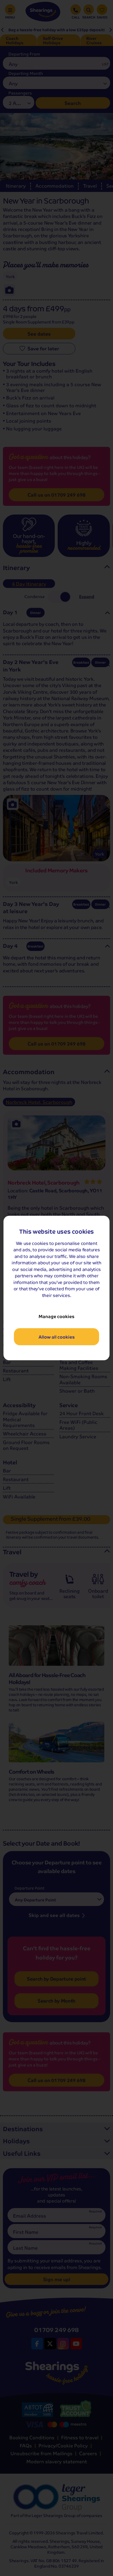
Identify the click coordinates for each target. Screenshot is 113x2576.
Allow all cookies (57, 1337)
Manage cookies (57, 1316)
